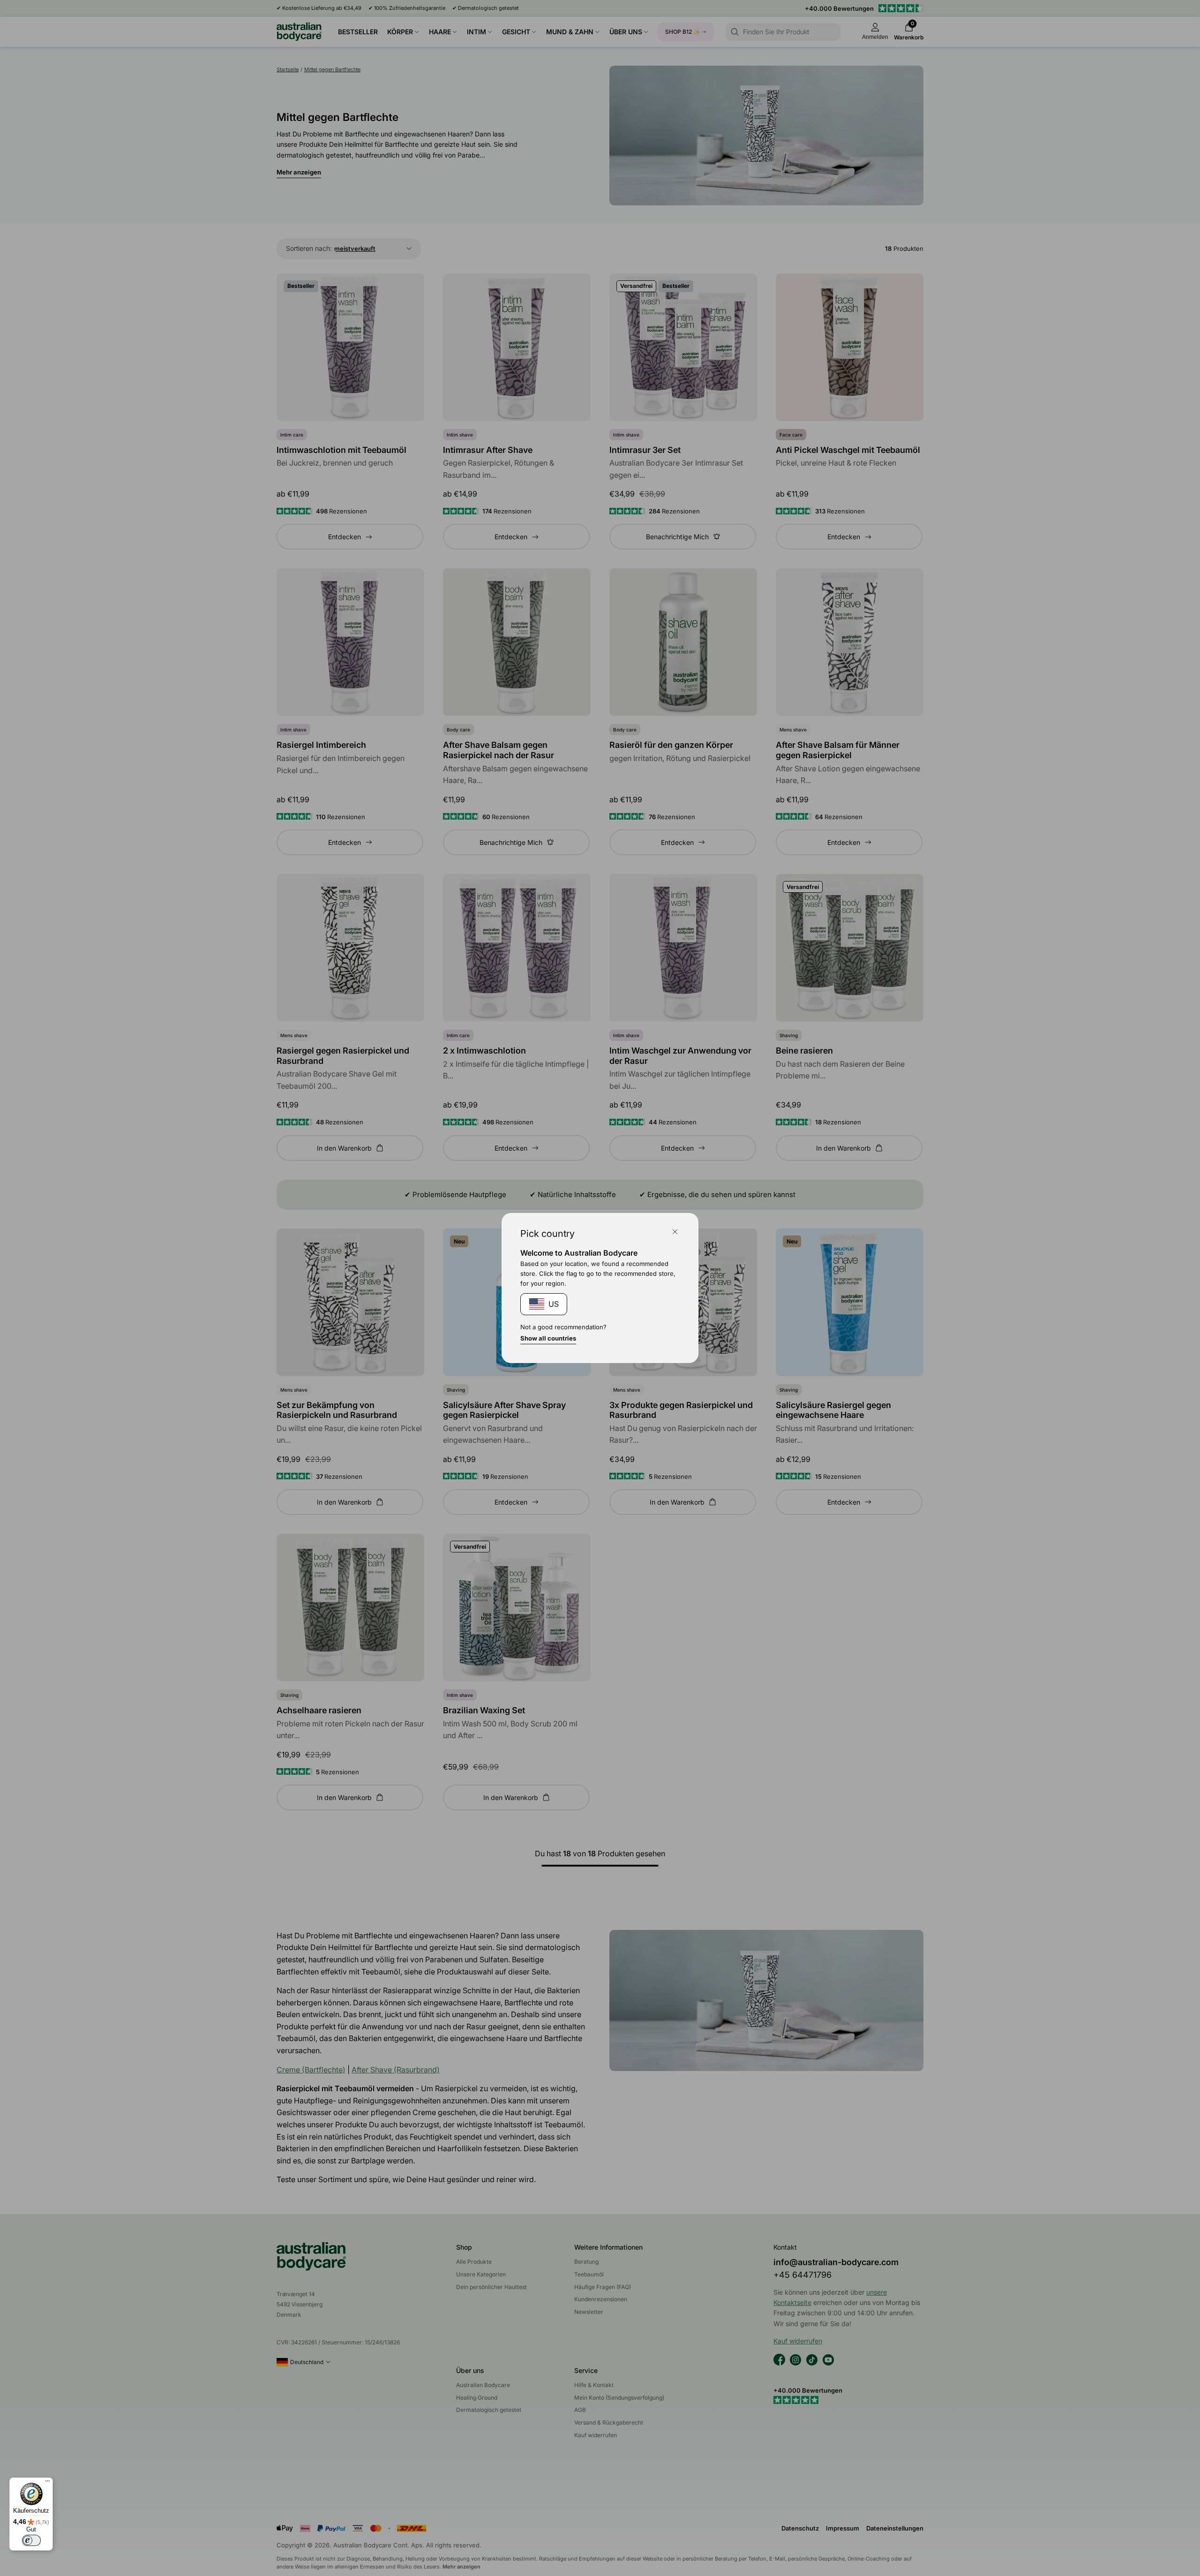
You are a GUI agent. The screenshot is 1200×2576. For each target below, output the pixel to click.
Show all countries (548, 1338)
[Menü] (47, 2483)
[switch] (31, 2540)
